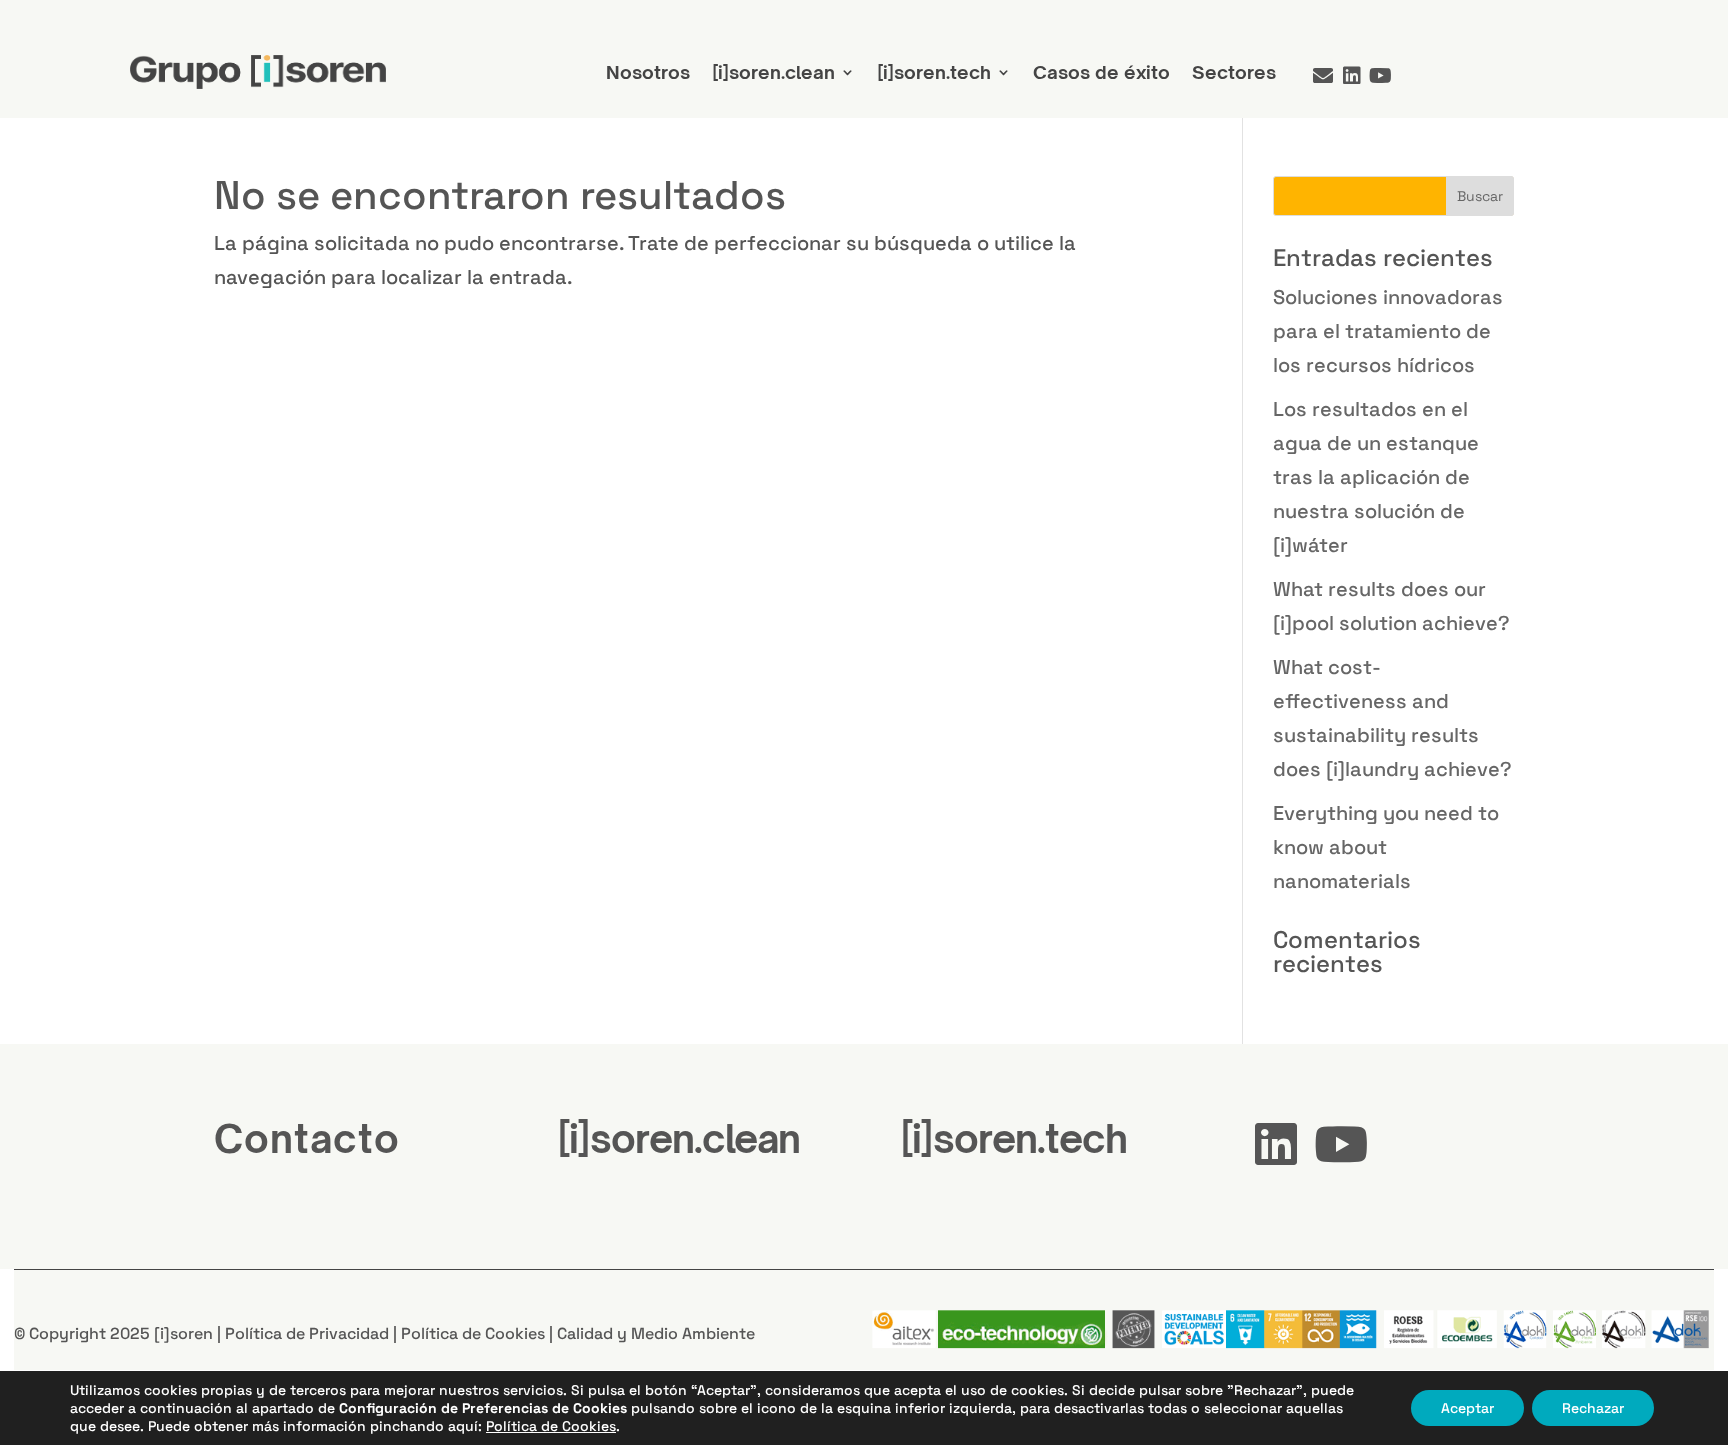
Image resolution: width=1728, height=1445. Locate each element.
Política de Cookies (473, 1333)
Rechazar (1593, 1408)
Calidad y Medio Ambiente (656, 1333)
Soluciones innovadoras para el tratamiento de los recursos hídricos (1388, 331)
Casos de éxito (1101, 72)
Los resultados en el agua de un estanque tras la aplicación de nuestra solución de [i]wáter (1376, 477)
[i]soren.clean (773, 72)
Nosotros (648, 72)
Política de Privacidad (307, 1333)
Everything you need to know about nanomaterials (1386, 847)
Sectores (1234, 72)
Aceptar (1467, 1408)
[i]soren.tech (934, 72)
